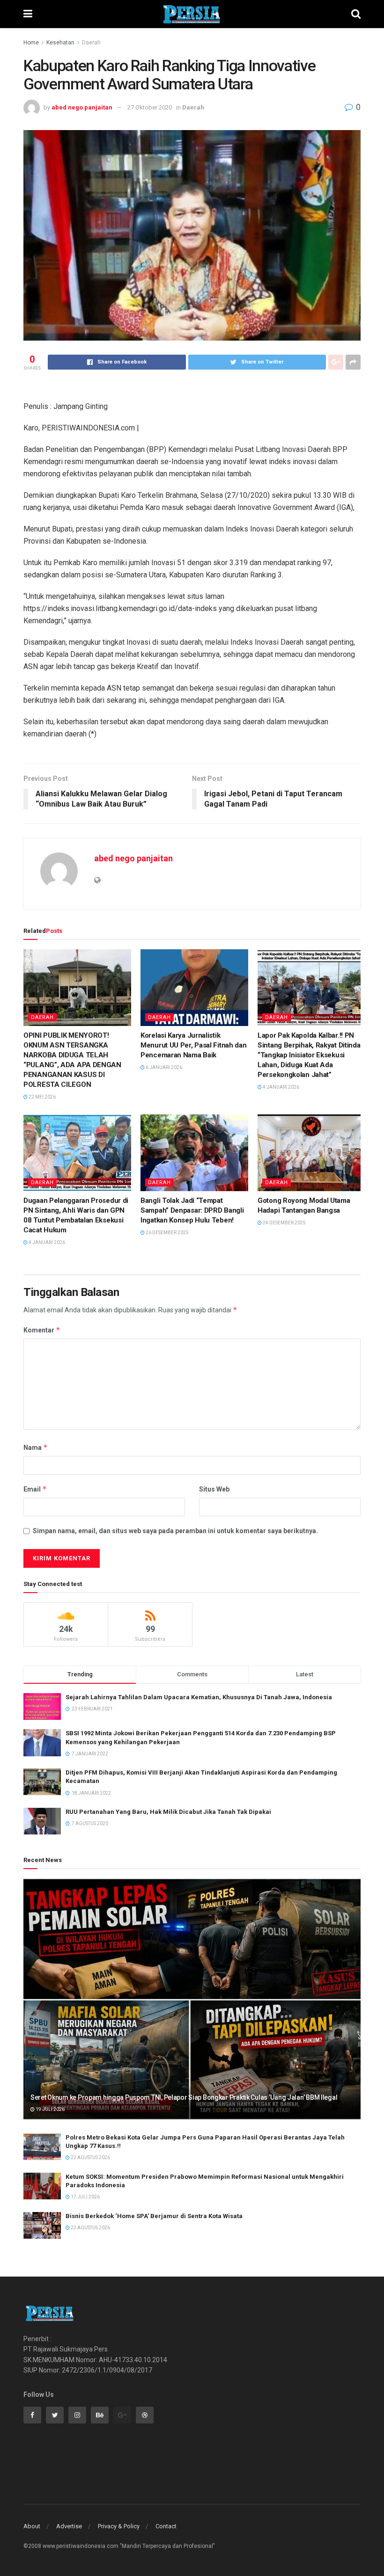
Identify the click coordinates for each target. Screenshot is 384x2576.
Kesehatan (60, 43)
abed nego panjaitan (82, 107)
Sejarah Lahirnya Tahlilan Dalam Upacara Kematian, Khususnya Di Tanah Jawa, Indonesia (199, 1697)
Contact (166, 2526)
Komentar (42, 1330)
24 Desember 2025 (284, 1223)
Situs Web (214, 1489)
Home (31, 43)
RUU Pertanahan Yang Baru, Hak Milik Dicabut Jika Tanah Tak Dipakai (168, 1812)
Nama (36, 1447)
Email (35, 1489)
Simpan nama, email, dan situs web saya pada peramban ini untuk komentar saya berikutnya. (175, 1531)
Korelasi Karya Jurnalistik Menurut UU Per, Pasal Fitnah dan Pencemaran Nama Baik (193, 1045)
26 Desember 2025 (167, 1233)
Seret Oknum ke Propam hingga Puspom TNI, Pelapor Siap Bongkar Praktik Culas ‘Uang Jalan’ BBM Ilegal (184, 2097)
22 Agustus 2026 (90, 2158)
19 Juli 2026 (50, 2109)
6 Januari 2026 (163, 1067)
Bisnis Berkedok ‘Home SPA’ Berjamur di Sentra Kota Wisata (154, 2216)
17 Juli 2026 (85, 2197)
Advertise (69, 2526)
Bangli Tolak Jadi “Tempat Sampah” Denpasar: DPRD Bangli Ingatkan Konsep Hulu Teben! (192, 1210)
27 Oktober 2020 (150, 107)
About (32, 2526)
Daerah (91, 43)
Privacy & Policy (119, 2526)
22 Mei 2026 (42, 1097)
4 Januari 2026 (281, 1087)
